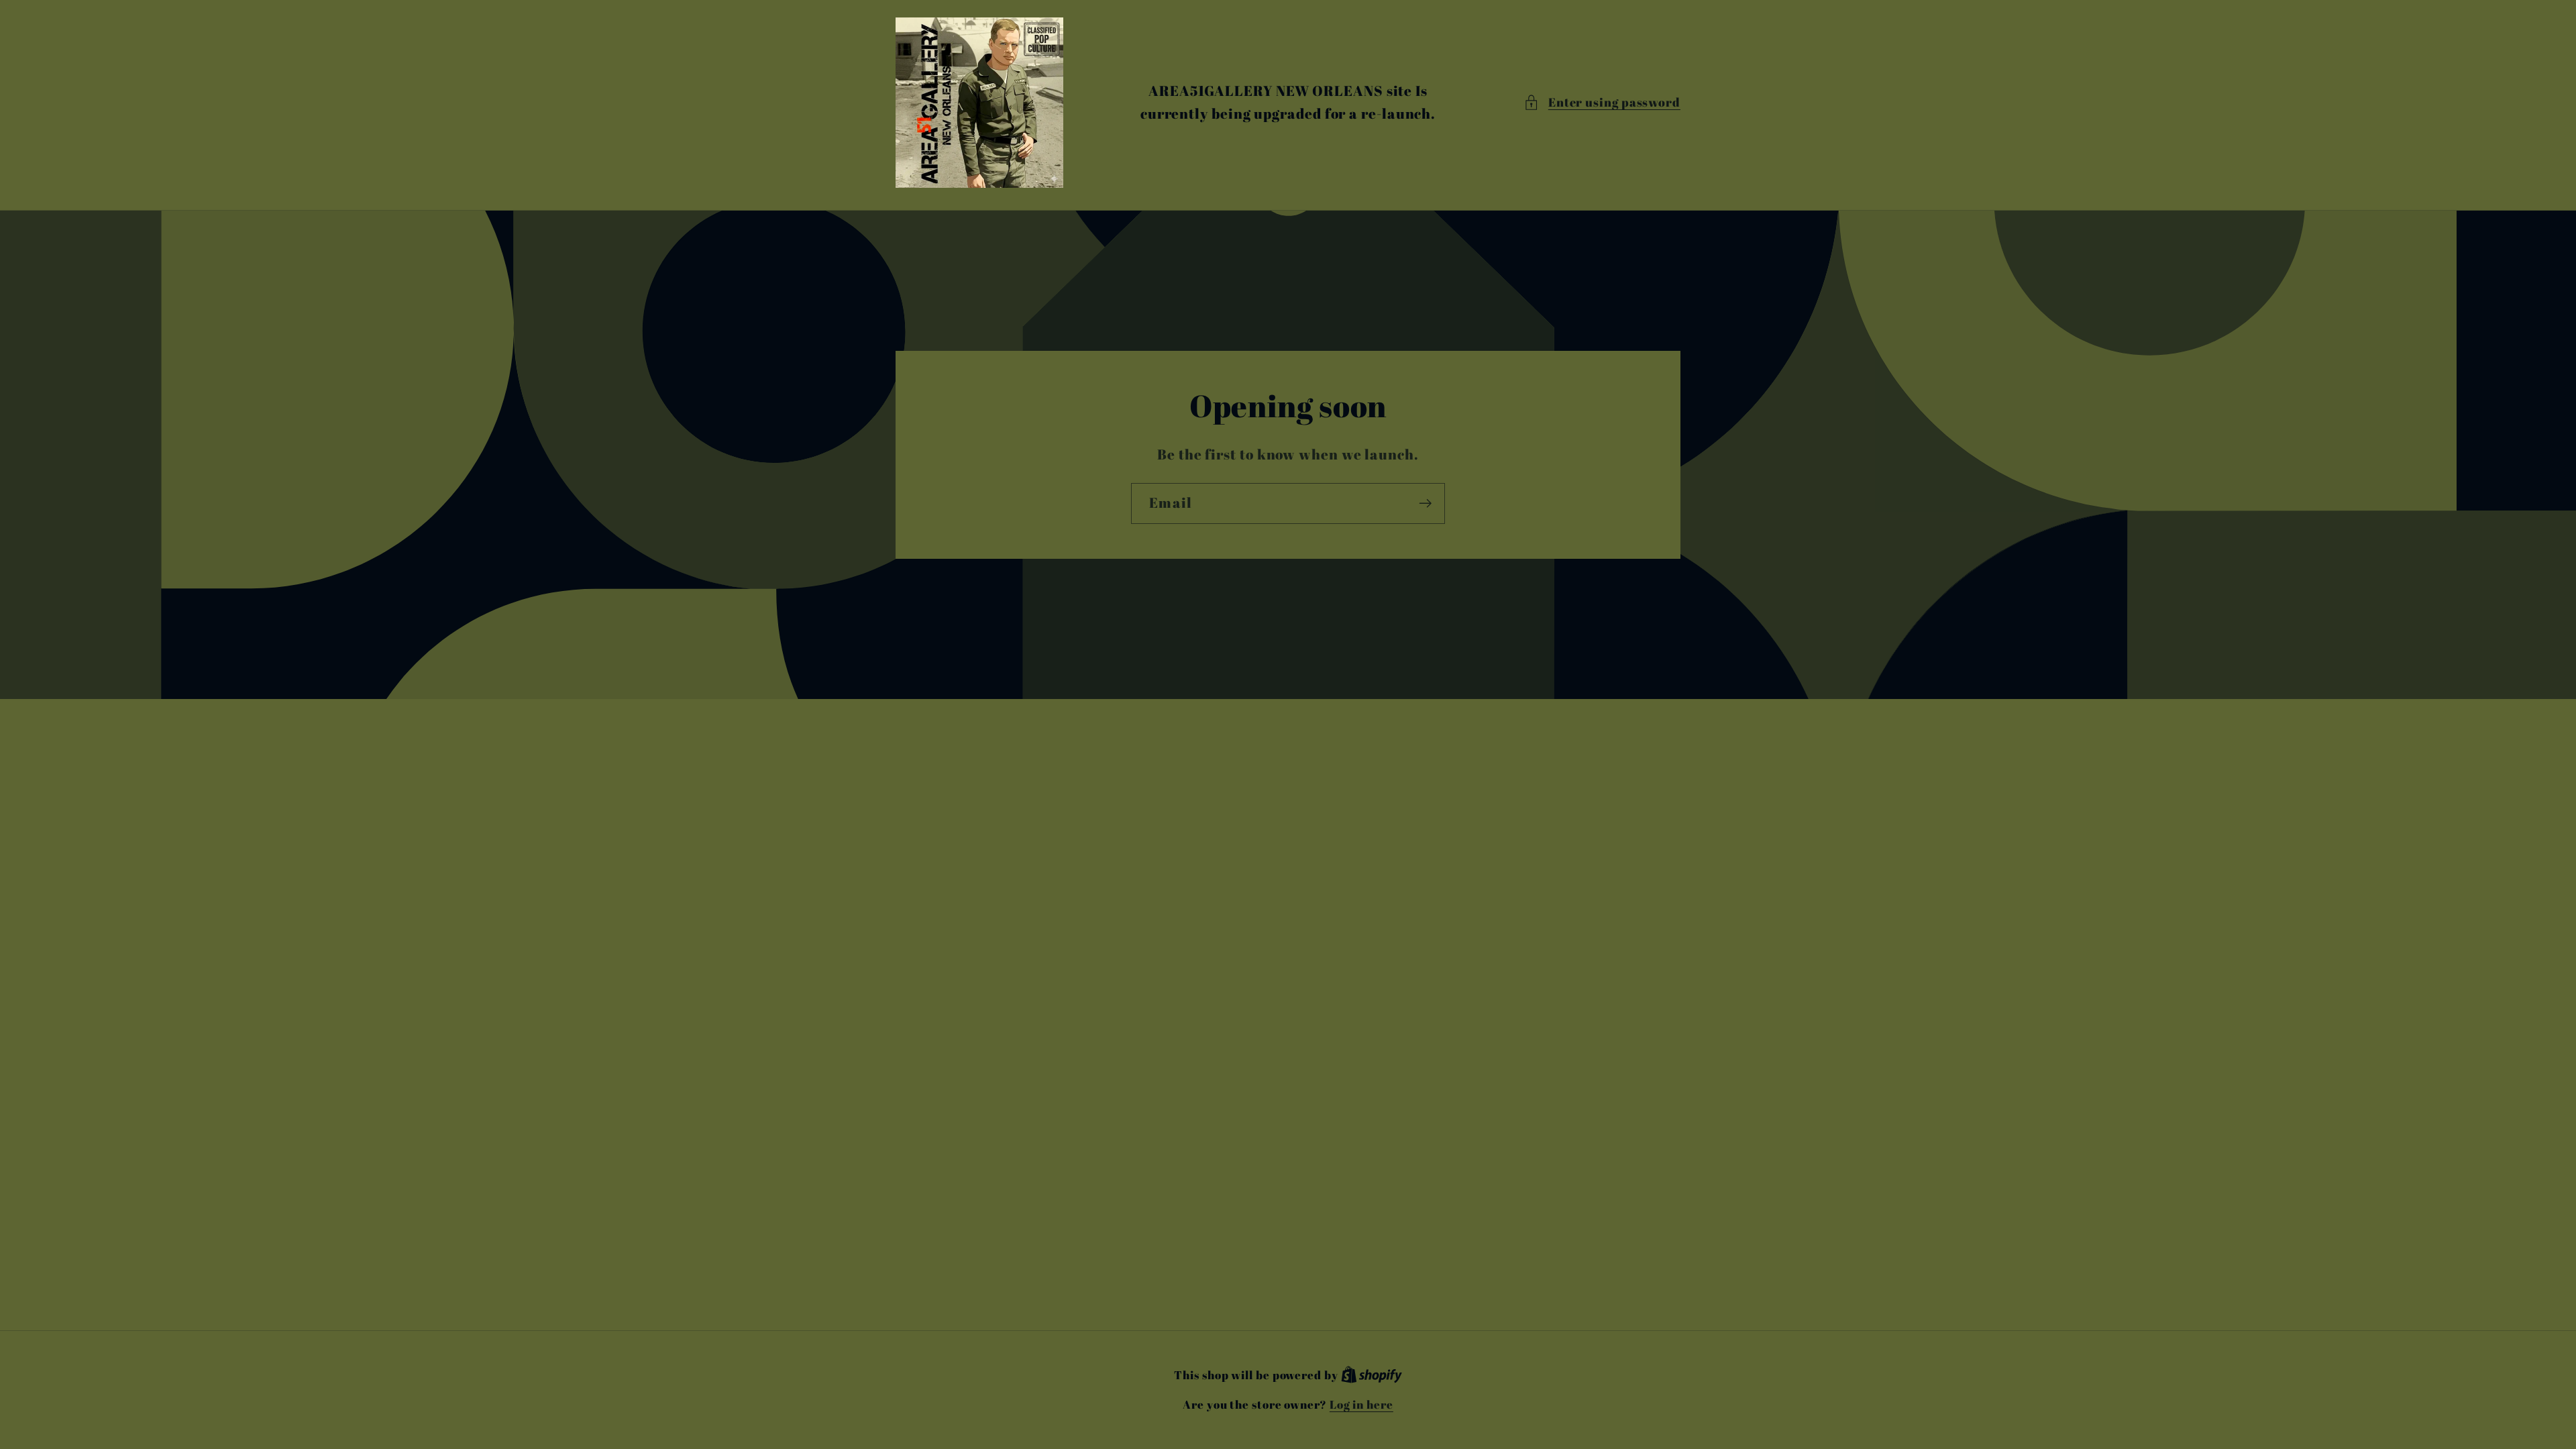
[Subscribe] (1425, 503)
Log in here (1361, 1404)
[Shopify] (1372, 1375)
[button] (1602, 102)
